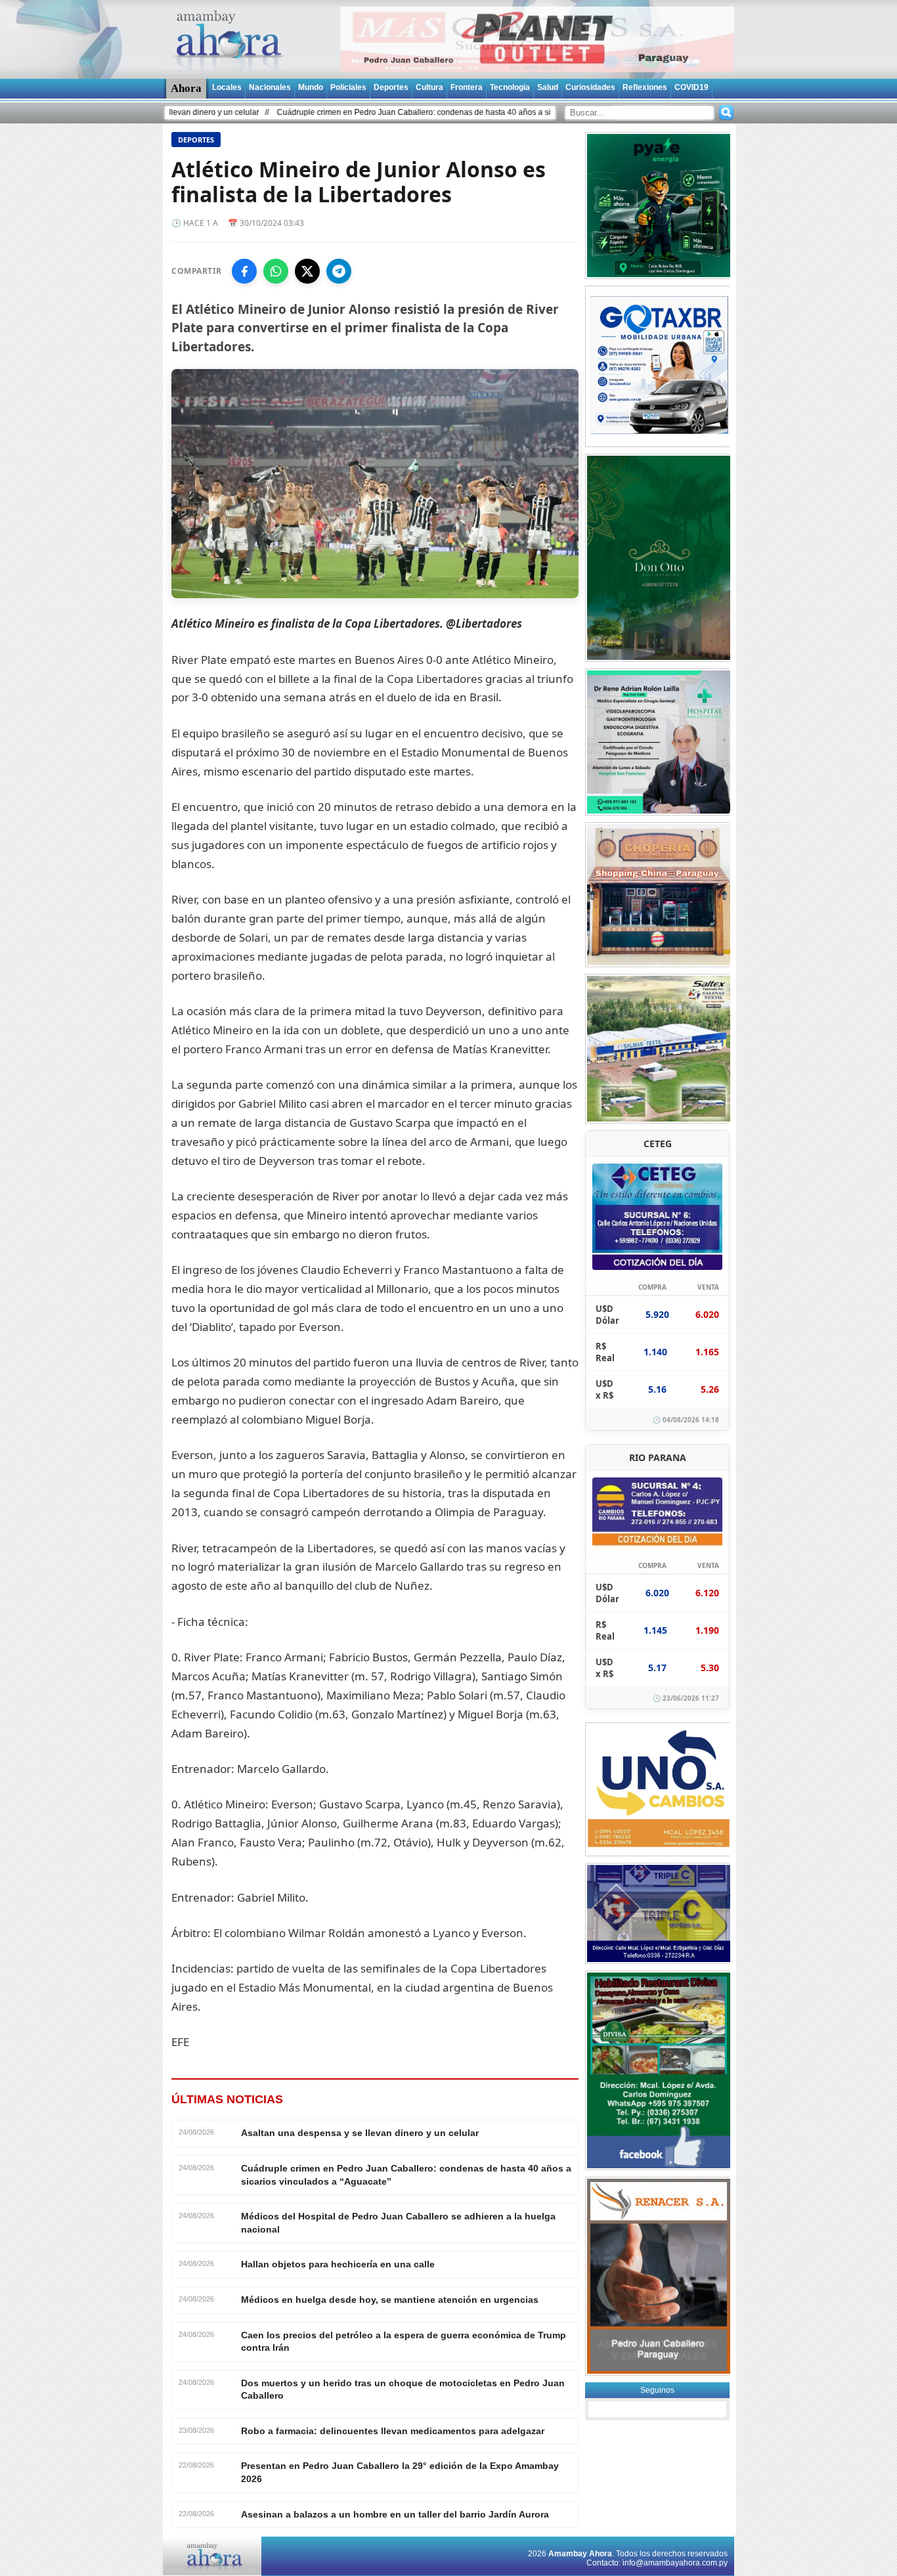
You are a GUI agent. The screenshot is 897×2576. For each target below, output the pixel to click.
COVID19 (691, 87)
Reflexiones (645, 87)
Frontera (467, 87)
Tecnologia (510, 87)
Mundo (311, 87)
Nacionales (270, 87)
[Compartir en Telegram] (339, 271)
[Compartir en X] (307, 271)
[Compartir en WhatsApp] (276, 271)
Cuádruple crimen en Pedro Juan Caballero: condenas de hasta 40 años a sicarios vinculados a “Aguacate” (379, 112)
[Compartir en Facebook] (244, 271)
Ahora (186, 88)
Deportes (391, 87)
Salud (548, 87)
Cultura (429, 87)
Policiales (348, 87)
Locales (227, 87)
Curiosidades (590, 87)
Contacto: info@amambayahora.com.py (657, 2563)
